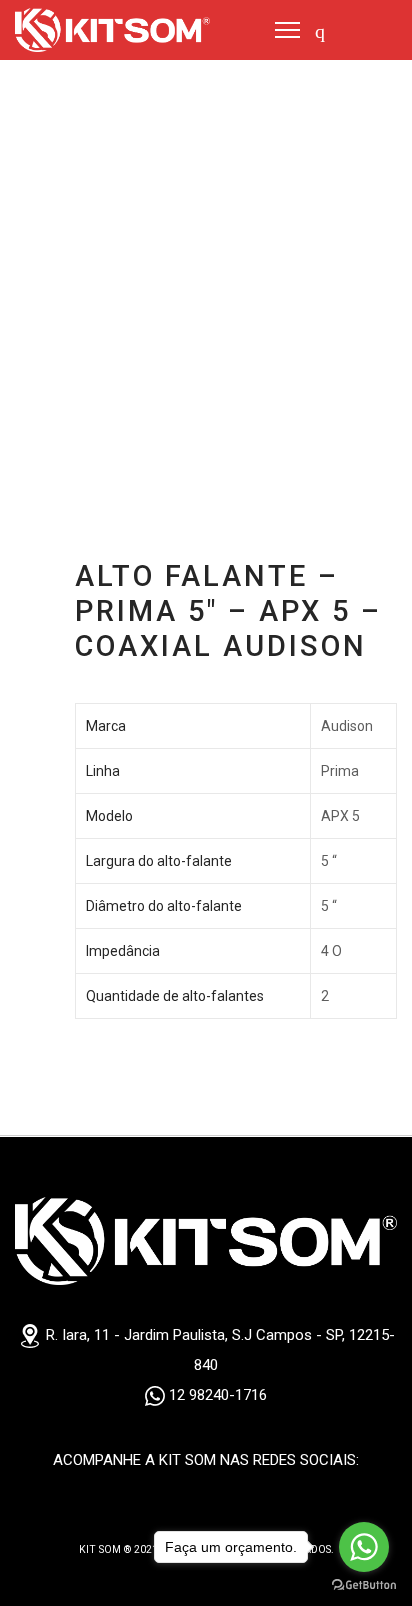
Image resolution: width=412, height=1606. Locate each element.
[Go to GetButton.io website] (364, 1585)
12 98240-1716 (216, 1395)
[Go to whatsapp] (364, 1547)
